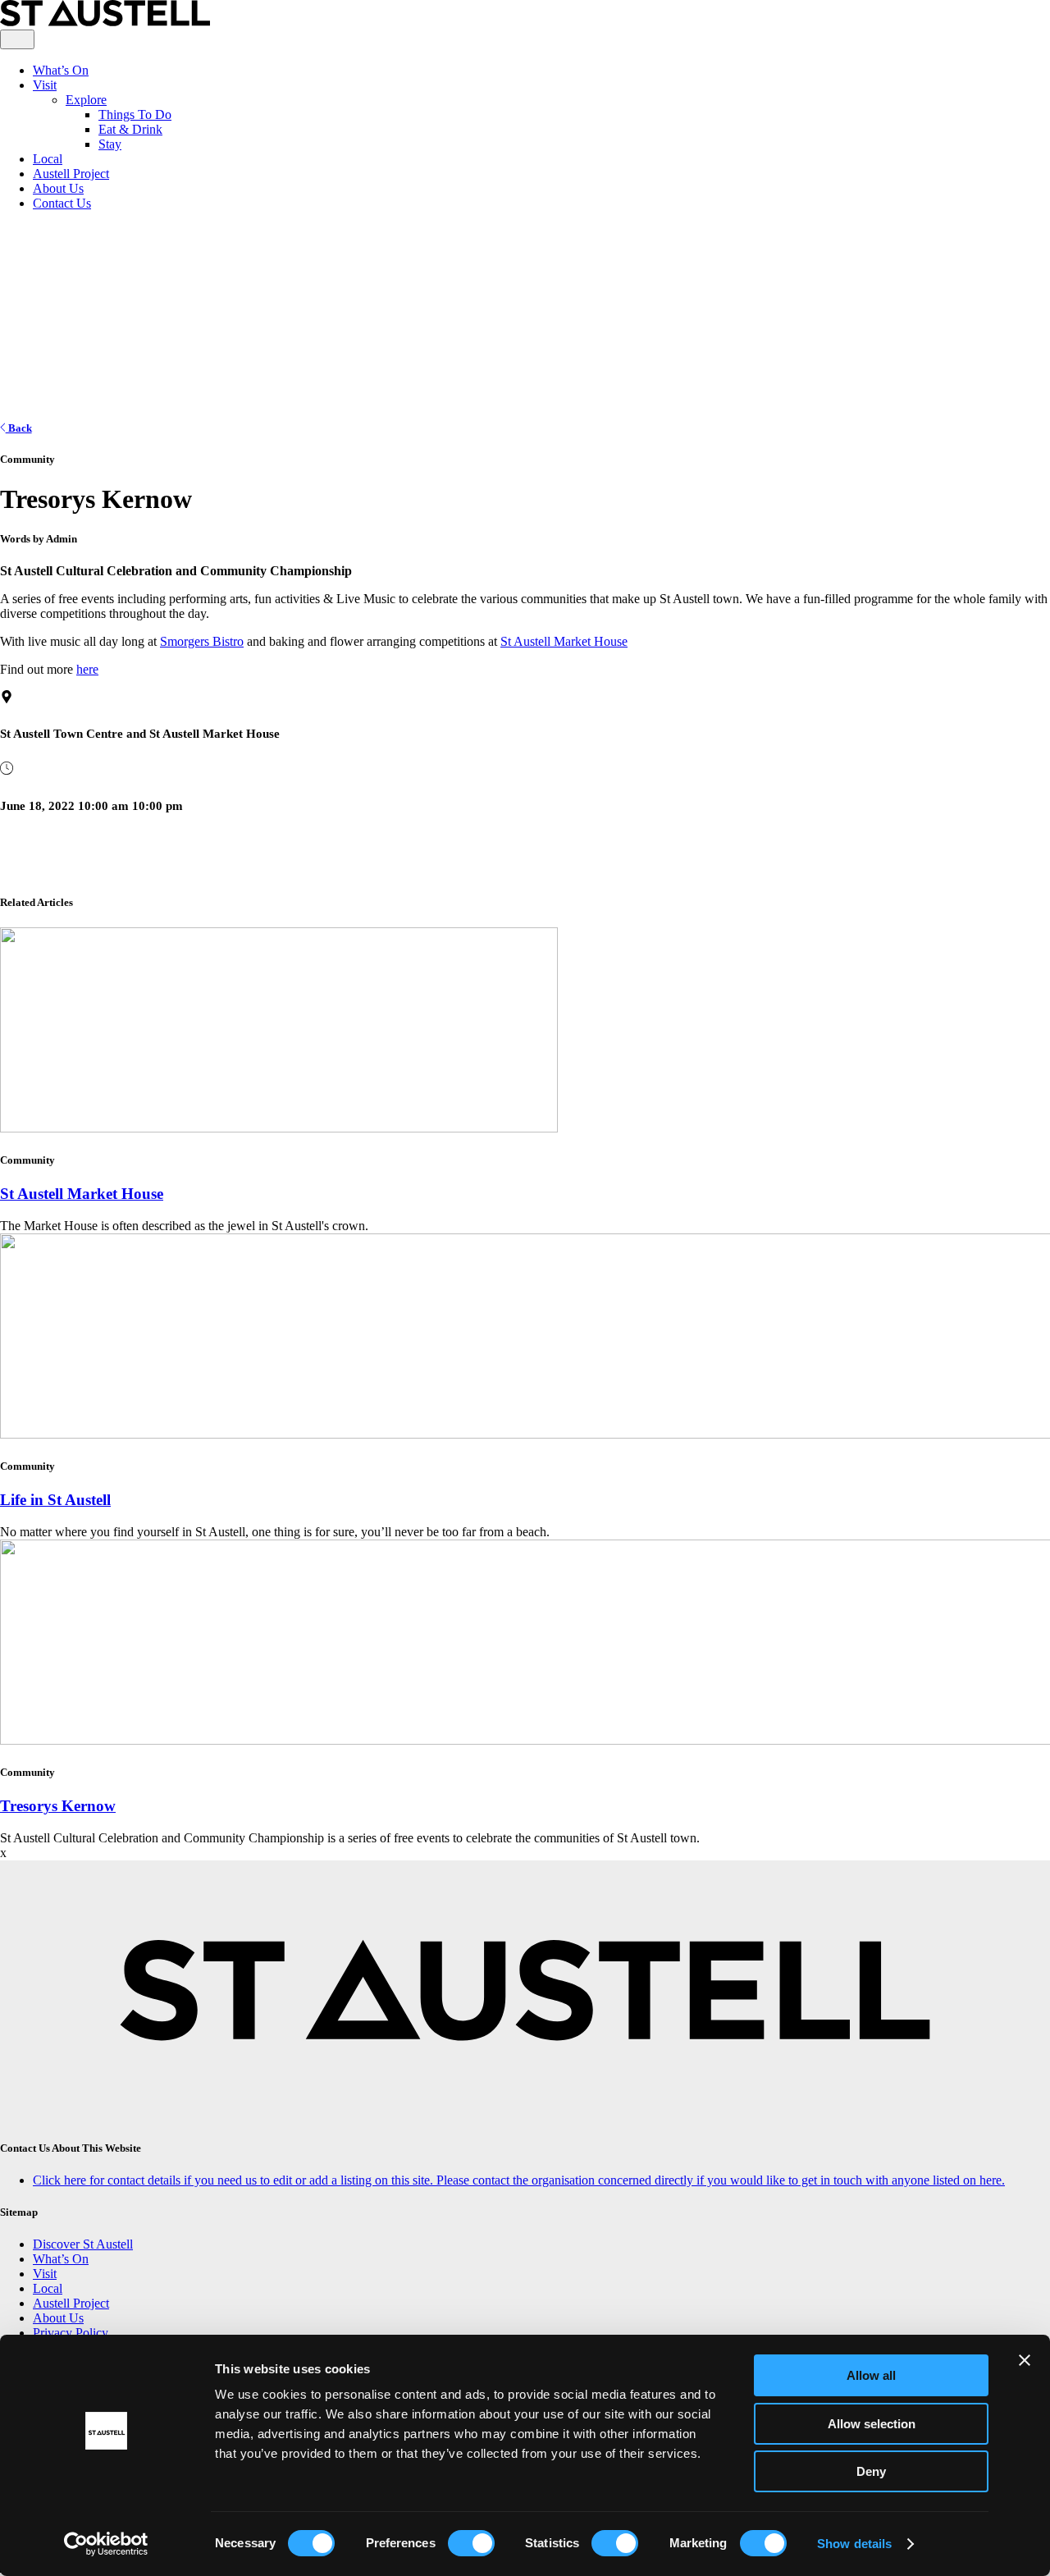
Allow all (871, 2375)
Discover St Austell (83, 2244)
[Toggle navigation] (17, 39)
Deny (871, 2471)
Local (48, 159)
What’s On (61, 70)
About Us (58, 188)
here (87, 669)
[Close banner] (1025, 2360)
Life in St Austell (55, 1500)
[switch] (471, 2543)
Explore (86, 100)
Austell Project (71, 174)
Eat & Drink (130, 129)
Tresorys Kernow (58, 1806)
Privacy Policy (71, 2333)
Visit (45, 85)
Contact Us (62, 203)
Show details (854, 2544)
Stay (110, 144)
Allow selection (872, 2424)
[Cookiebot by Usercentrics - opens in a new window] (106, 2544)
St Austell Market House (564, 641)
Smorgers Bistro (202, 641)
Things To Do (135, 114)
